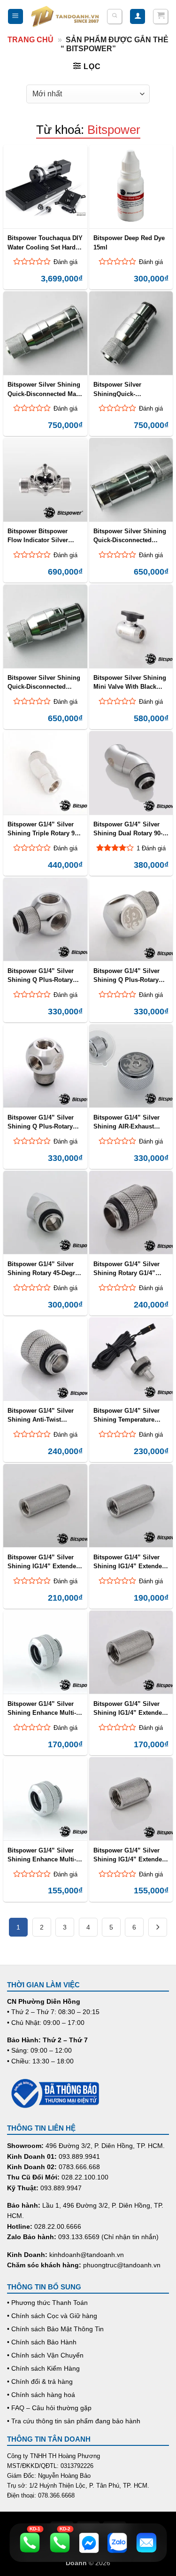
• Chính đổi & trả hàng (40, 2381)
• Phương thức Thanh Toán (47, 2303)
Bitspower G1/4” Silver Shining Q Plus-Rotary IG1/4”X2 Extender (126, 975)
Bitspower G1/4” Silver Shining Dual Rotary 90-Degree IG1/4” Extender (128, 829)
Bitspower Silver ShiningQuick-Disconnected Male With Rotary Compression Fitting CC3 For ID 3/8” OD (128, 389)
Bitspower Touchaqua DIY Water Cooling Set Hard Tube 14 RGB (45, 242)
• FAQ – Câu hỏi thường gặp (49, 2408)
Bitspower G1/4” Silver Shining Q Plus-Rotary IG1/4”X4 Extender (41, 975)
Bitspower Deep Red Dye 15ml (129, 242)
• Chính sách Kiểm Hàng (43, 2368)
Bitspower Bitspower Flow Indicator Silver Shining (38, 536)
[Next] (158, 1927)
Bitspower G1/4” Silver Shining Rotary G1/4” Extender (126, 1269)
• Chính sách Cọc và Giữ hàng (52, 2316)
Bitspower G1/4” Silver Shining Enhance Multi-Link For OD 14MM (42, 1855)
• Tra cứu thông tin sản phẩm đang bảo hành (74, 2421)
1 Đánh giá (151, 848)
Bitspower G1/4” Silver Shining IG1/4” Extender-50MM (44, 1562)
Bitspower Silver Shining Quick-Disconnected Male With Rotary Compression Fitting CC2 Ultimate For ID (45, 389)
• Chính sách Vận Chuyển (45, 2355)
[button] (15, 17)
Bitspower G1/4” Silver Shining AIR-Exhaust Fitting (126, 1122)
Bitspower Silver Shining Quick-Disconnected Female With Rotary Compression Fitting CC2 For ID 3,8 (44, 682)
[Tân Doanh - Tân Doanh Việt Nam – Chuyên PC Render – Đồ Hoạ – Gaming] (65, 17)
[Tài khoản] (138, 17)
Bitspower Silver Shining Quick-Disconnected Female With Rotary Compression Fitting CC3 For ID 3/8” (130, 536)
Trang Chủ (31, 40)
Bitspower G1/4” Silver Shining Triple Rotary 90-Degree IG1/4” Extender (44, 829)
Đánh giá (65, 262)
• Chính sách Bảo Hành (42, 2342)
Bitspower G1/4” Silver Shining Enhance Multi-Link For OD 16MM (42, 1708)
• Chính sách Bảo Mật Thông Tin (55, 2329)
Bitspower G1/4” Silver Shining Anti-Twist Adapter (41, 1415)
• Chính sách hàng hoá (41, 2395)
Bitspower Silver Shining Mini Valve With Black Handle (130, 682)
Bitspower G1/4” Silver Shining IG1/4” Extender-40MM (130, 1562)
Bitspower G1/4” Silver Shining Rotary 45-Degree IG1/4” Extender (45, 1269)
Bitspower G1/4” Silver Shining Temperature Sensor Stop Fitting (126, 1415)
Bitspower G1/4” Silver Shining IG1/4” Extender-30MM (130, 1708)
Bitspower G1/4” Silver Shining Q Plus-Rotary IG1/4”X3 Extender (41, 1122)
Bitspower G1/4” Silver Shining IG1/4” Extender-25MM (130, 1855)
